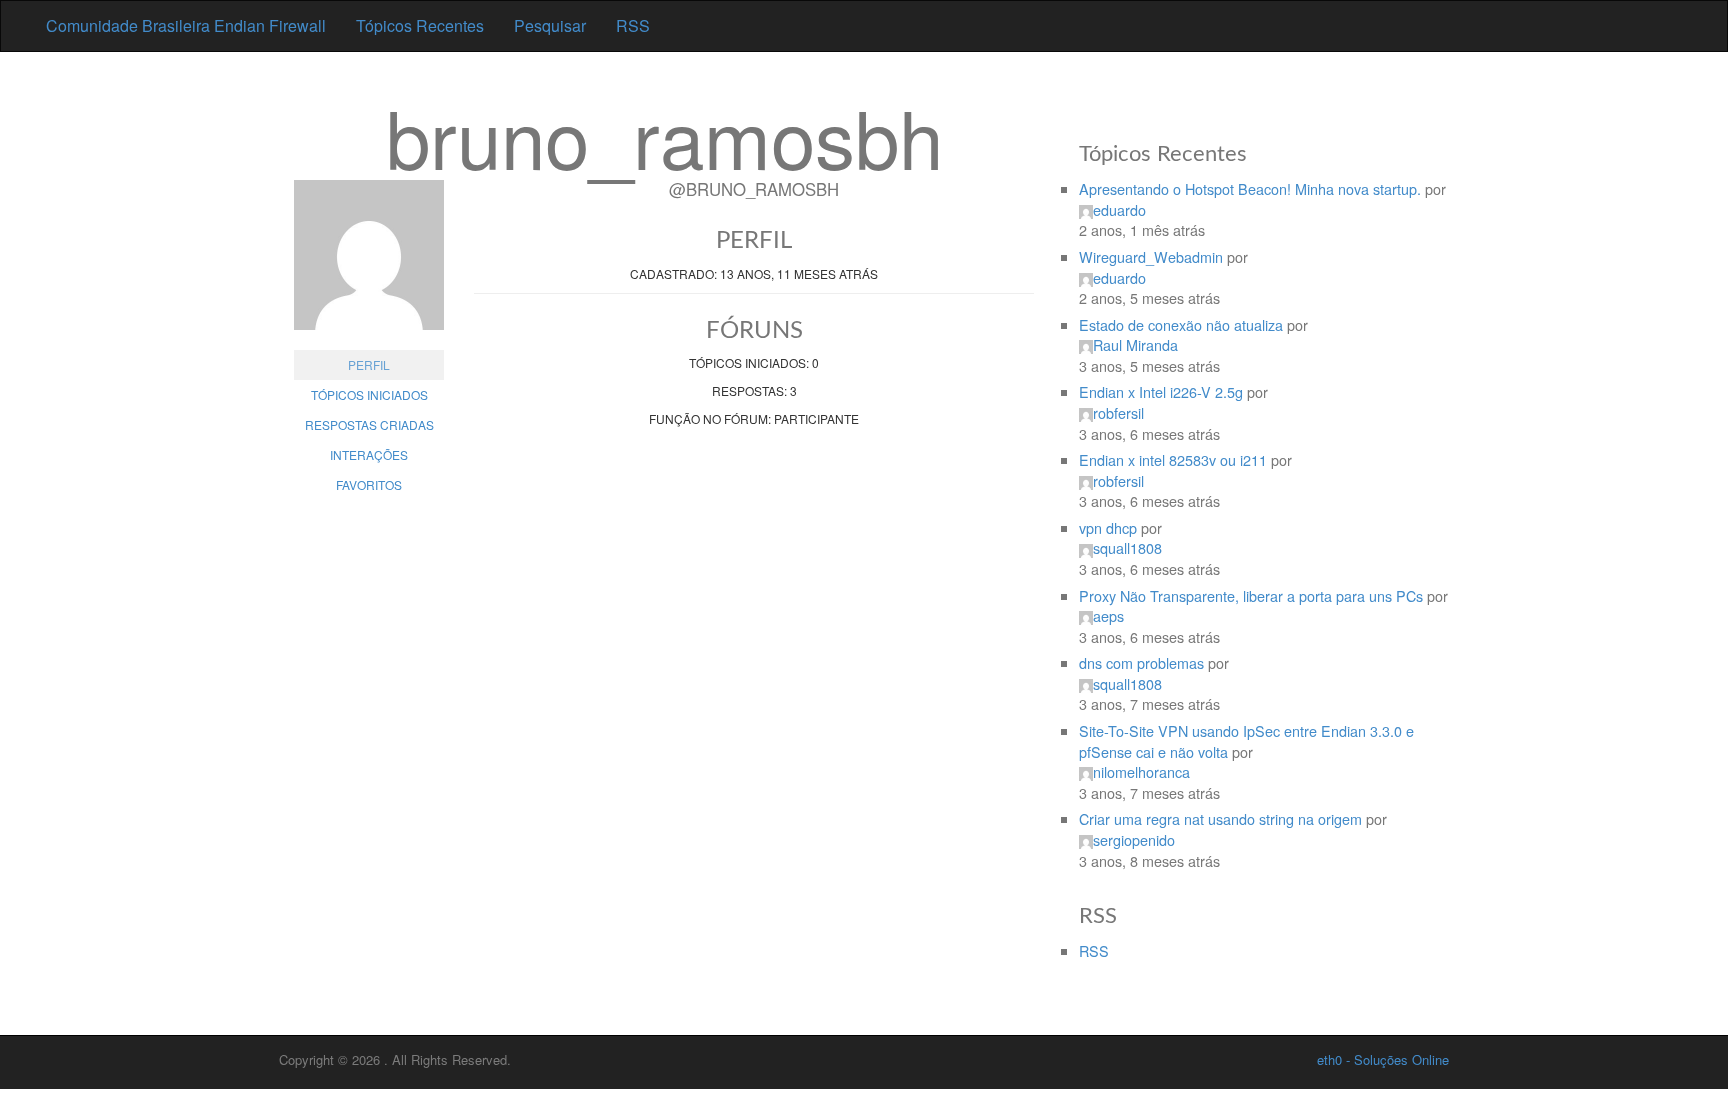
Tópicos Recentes (420, 25)
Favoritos (369, 484)
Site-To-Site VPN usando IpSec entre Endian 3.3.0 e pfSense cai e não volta (1246, 741)
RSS (633, 25)
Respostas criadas (369, 424)
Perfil (369, 364)
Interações (369, 454)
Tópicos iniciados (369, 394)
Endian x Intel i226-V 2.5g (1161, 391)
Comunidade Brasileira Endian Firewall (186, 25)
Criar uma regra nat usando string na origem (1220, 818)
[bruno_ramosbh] (369, 265)
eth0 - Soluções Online (1383, 1059)
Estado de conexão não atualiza (1181, 324)
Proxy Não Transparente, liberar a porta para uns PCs (1251, 595)
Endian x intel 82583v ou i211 (1173, 459)
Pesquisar (550, 25)
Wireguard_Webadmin (1151, 256)
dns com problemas (1141, 662)
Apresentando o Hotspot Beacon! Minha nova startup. (1250, 188)
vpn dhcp (1108, 527)
